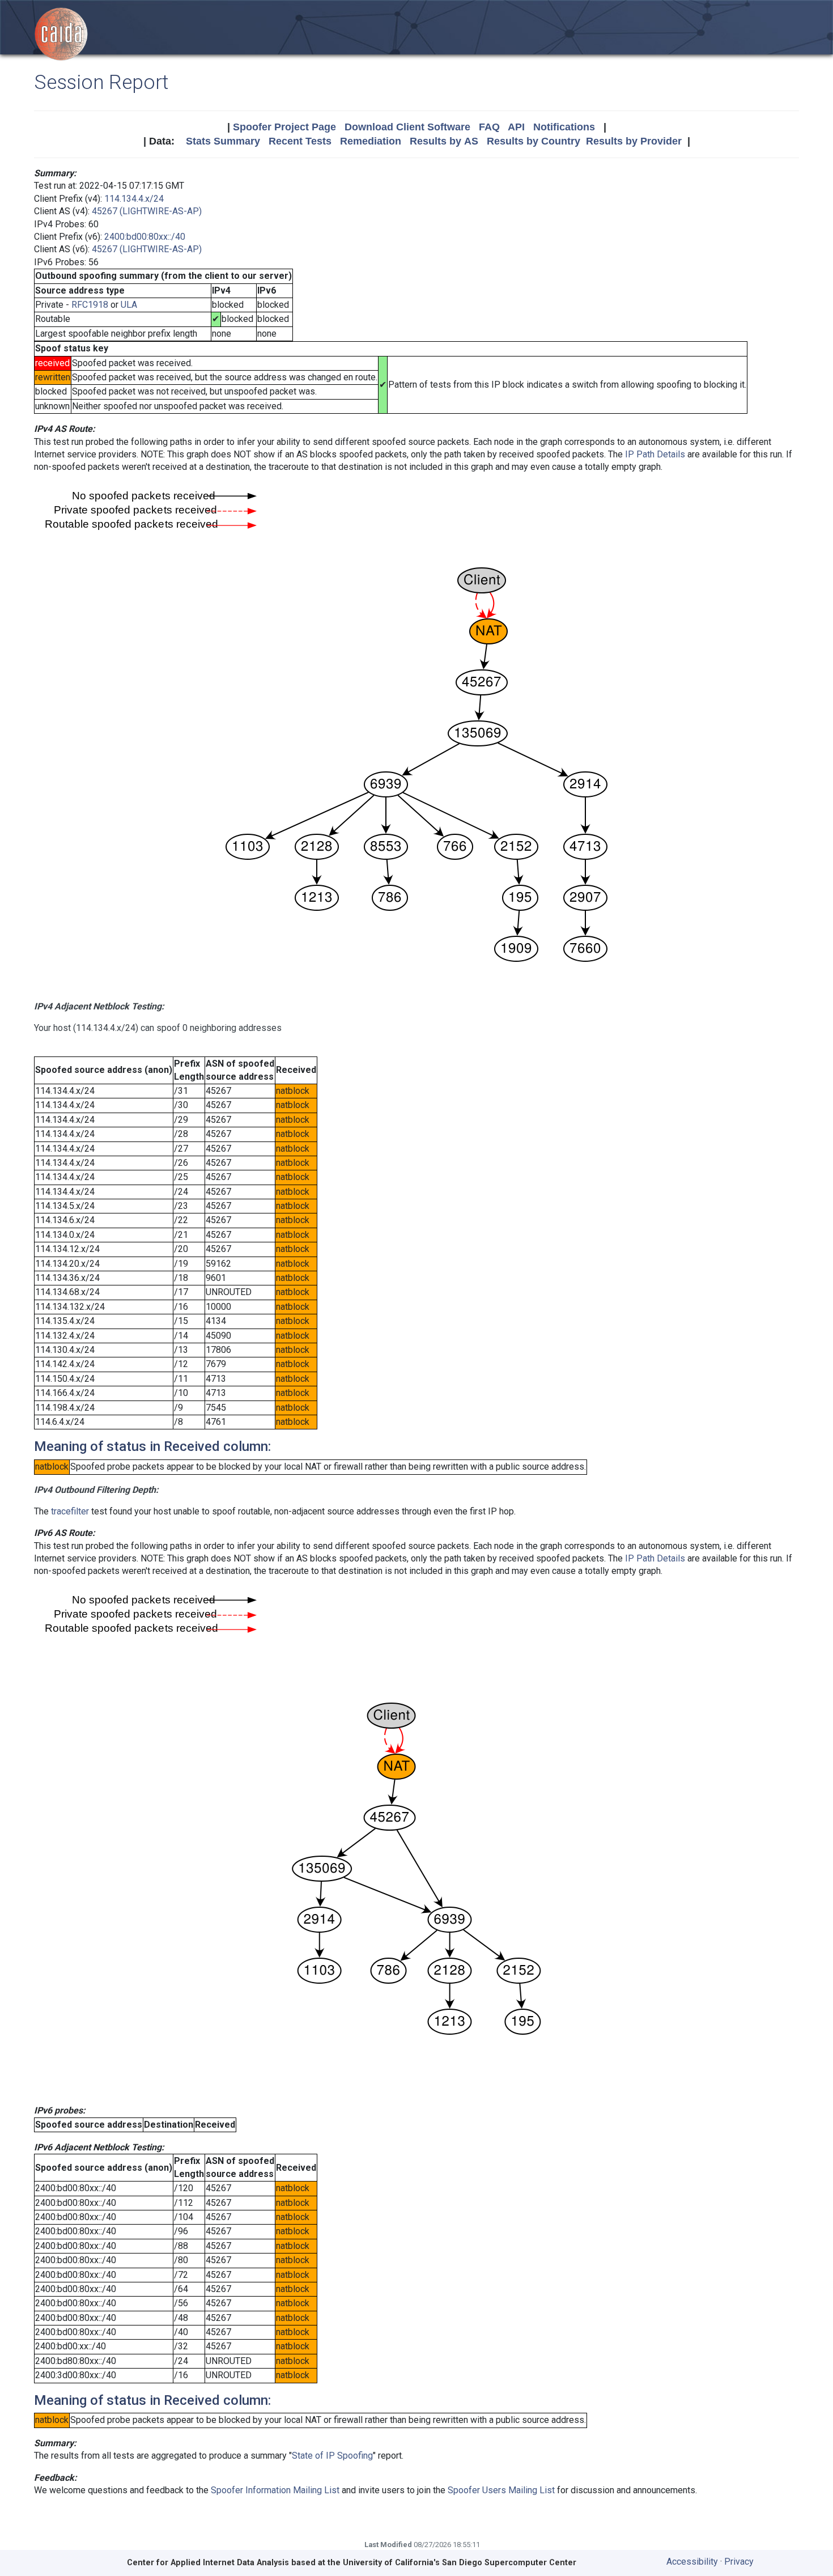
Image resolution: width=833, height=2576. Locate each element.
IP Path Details (655, 454)
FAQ (489, 127)
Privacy (739, 2562)
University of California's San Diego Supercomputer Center (460, 2563)
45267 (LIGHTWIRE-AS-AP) (147, 211)
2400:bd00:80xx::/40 (145, 237)
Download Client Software (407, 127)
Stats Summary (223, 141)
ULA (129, 305)
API (516, 127)
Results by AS (444, 141)
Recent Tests (300, 141)
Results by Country (534, 141)
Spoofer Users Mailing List (501, 2490)
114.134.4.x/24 (134, 199)
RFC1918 (90, 305)
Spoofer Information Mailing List (275, 2490)
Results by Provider (634, 141)
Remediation (371, 141)
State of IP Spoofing (332, 2456)
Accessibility (692, 2562)
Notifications (564, 127)
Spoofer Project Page (284, 127)
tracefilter (70, 1511)
